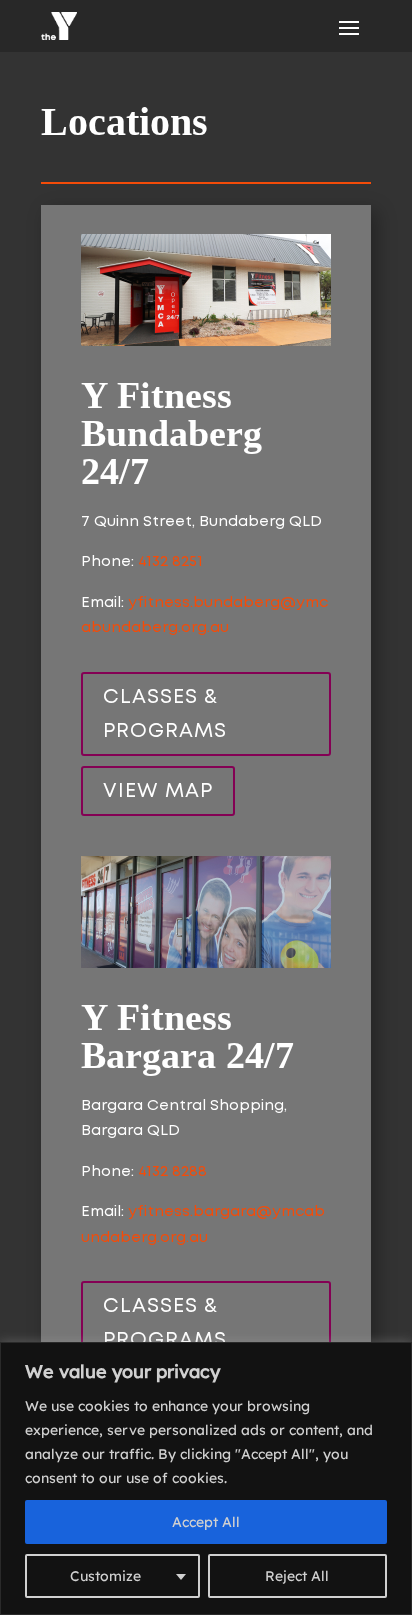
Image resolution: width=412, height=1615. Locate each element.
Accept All (206, 1522)
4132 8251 (170, 562)
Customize (105, 1576)
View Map (158, 791)
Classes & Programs (165, 714)
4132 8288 (172, 1172)
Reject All (297, 1576)
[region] (206, 1478)
